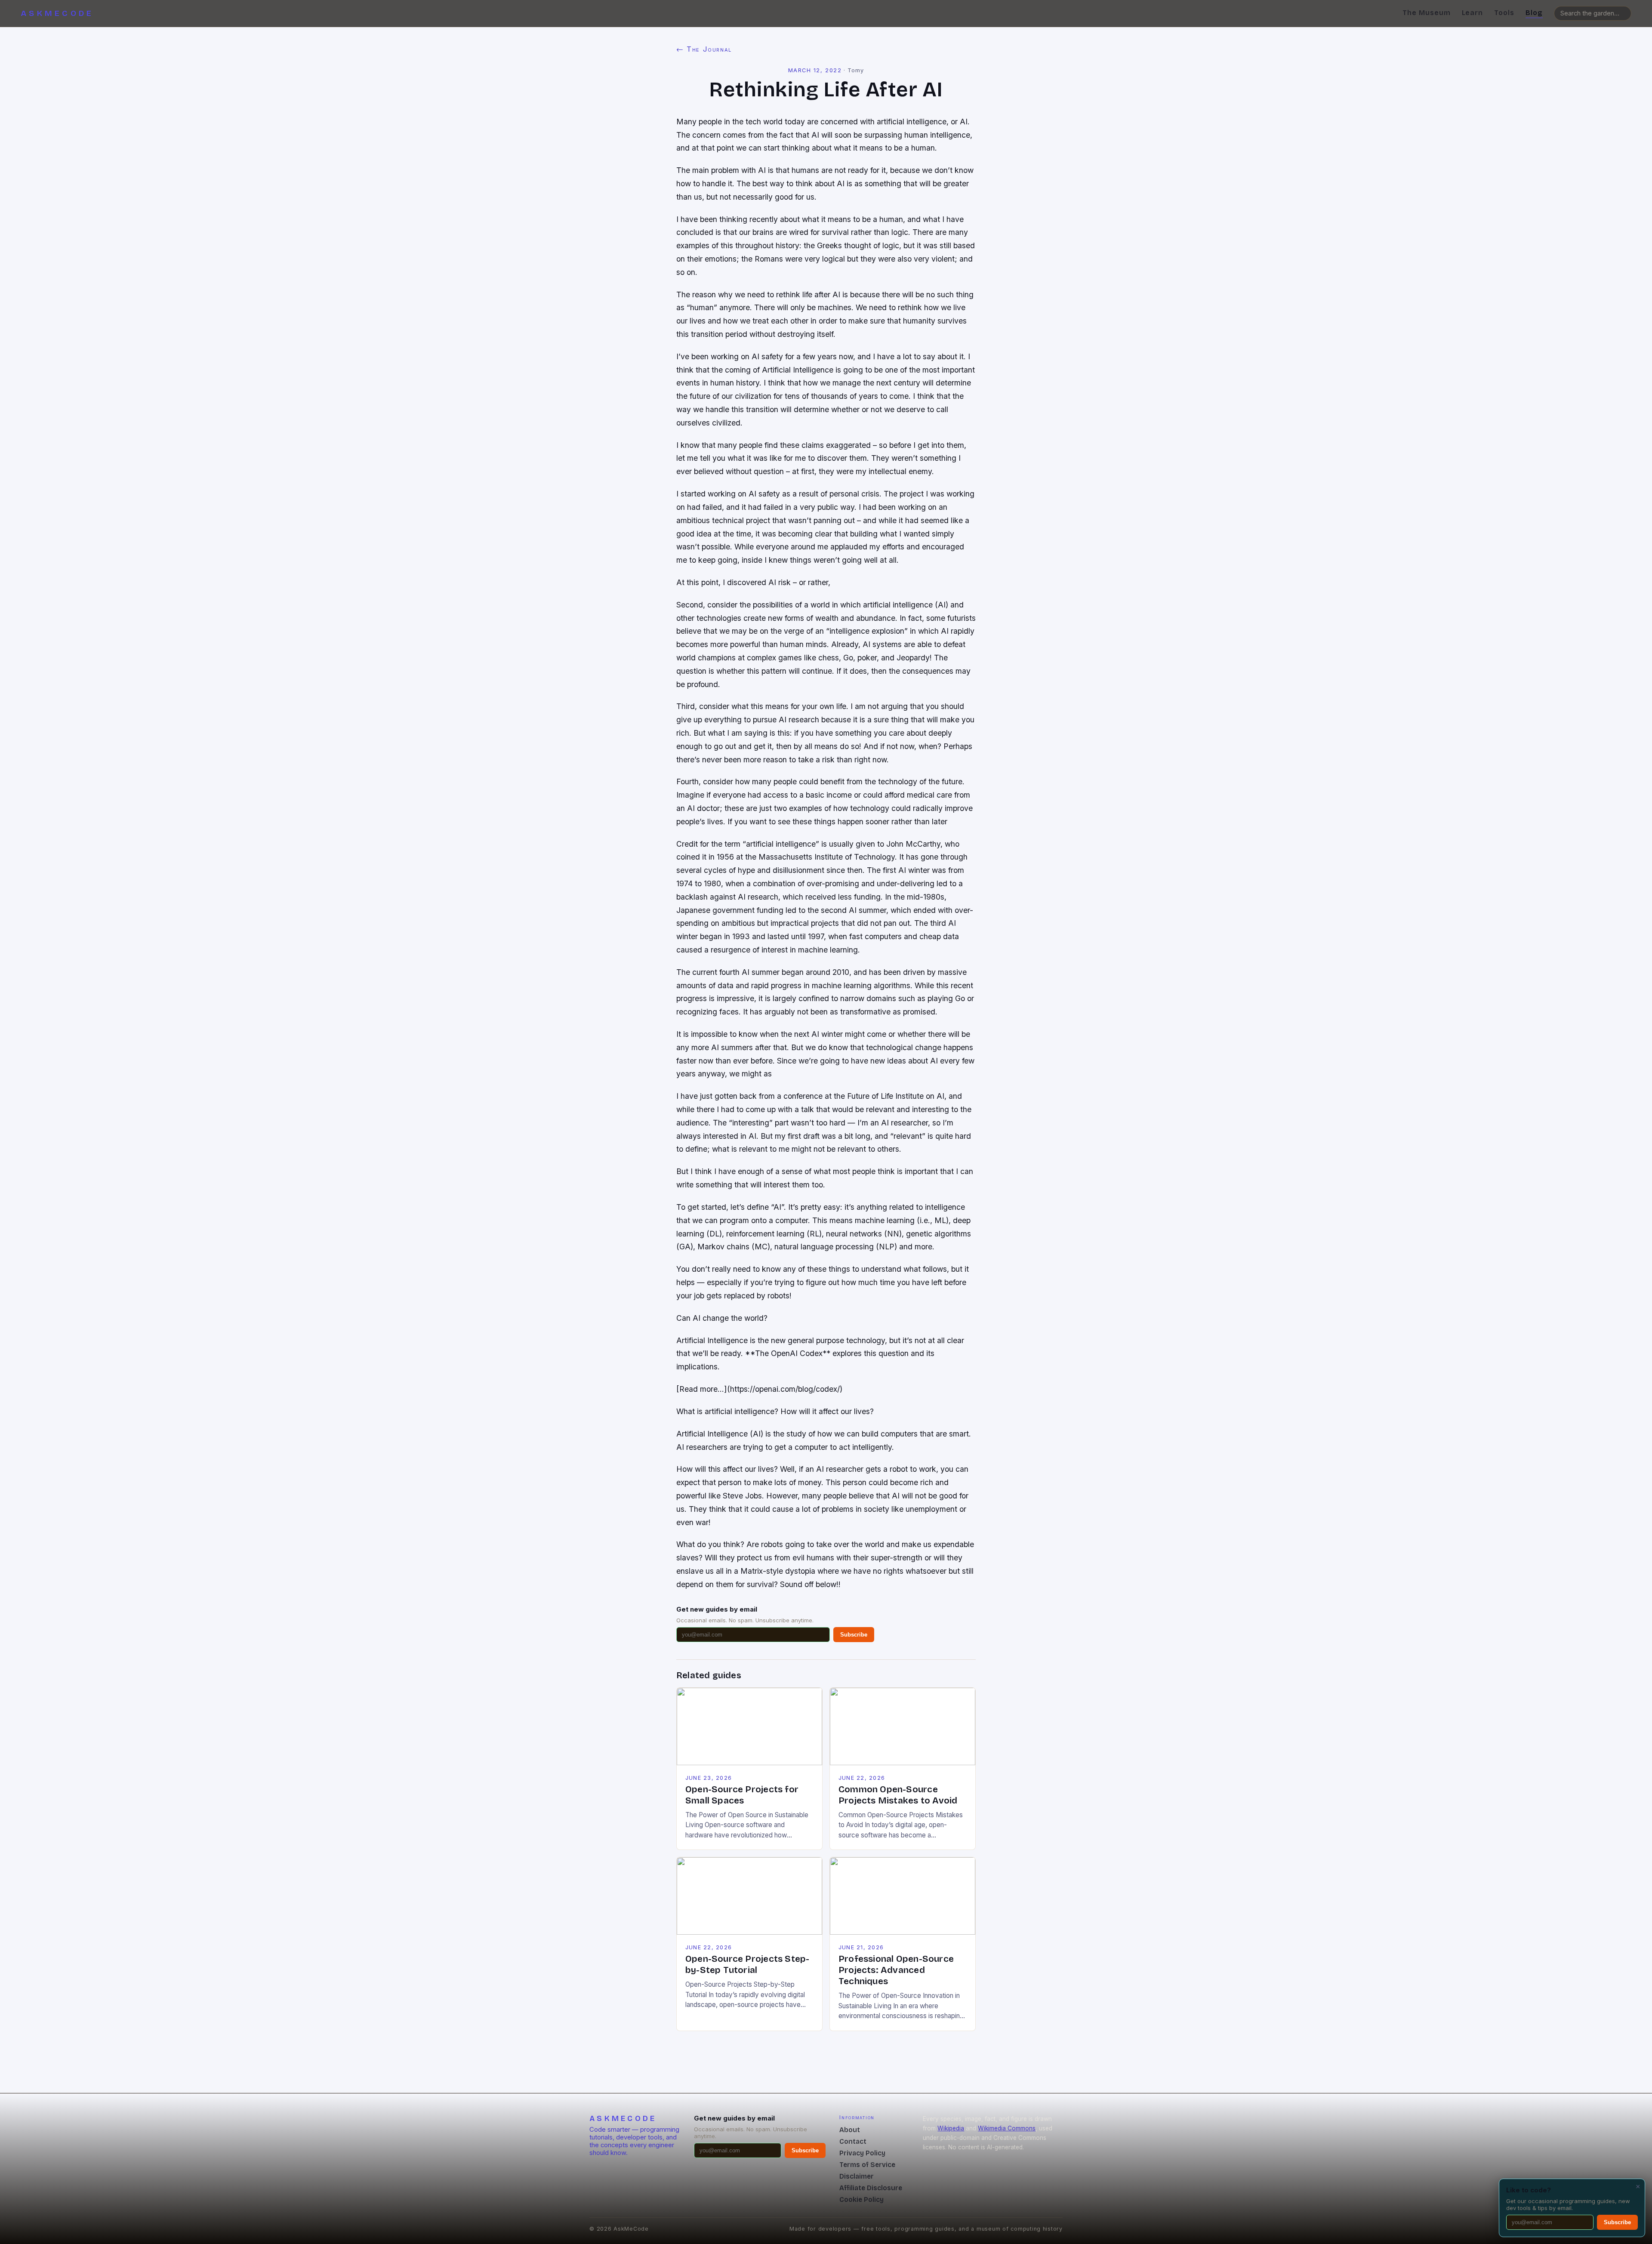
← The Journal (704, 49)
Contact (853, 2141)
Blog (1534, 13)
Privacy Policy (862, 2153)
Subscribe (854, 1635)
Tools (1504, 13)
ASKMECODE (57, 13)
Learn (1473, 13)
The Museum (1427, 13)
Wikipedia (951, 2128)
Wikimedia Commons (1007, 2128)
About (850, 2130)
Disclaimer (857, 2176)
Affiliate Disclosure (871, 2188)
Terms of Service (867, 2165)
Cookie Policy (861, 2199)
